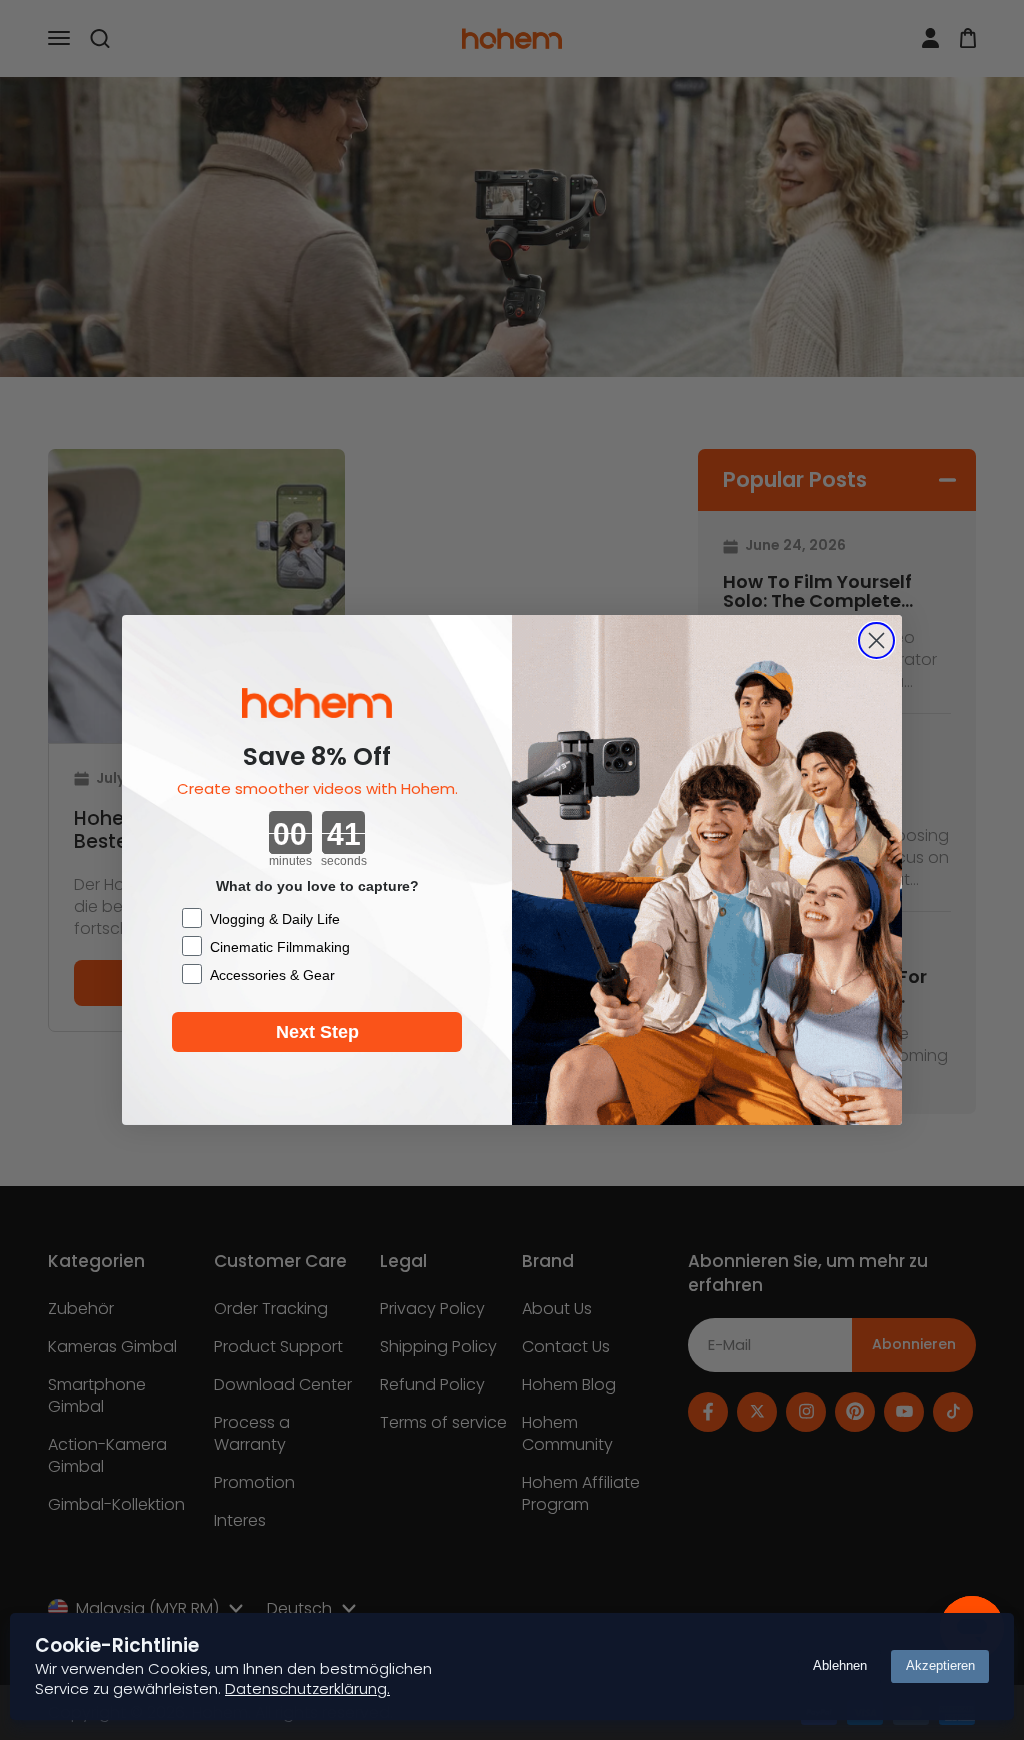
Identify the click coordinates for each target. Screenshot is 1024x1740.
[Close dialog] (876, 640)
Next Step (317, 1032)
